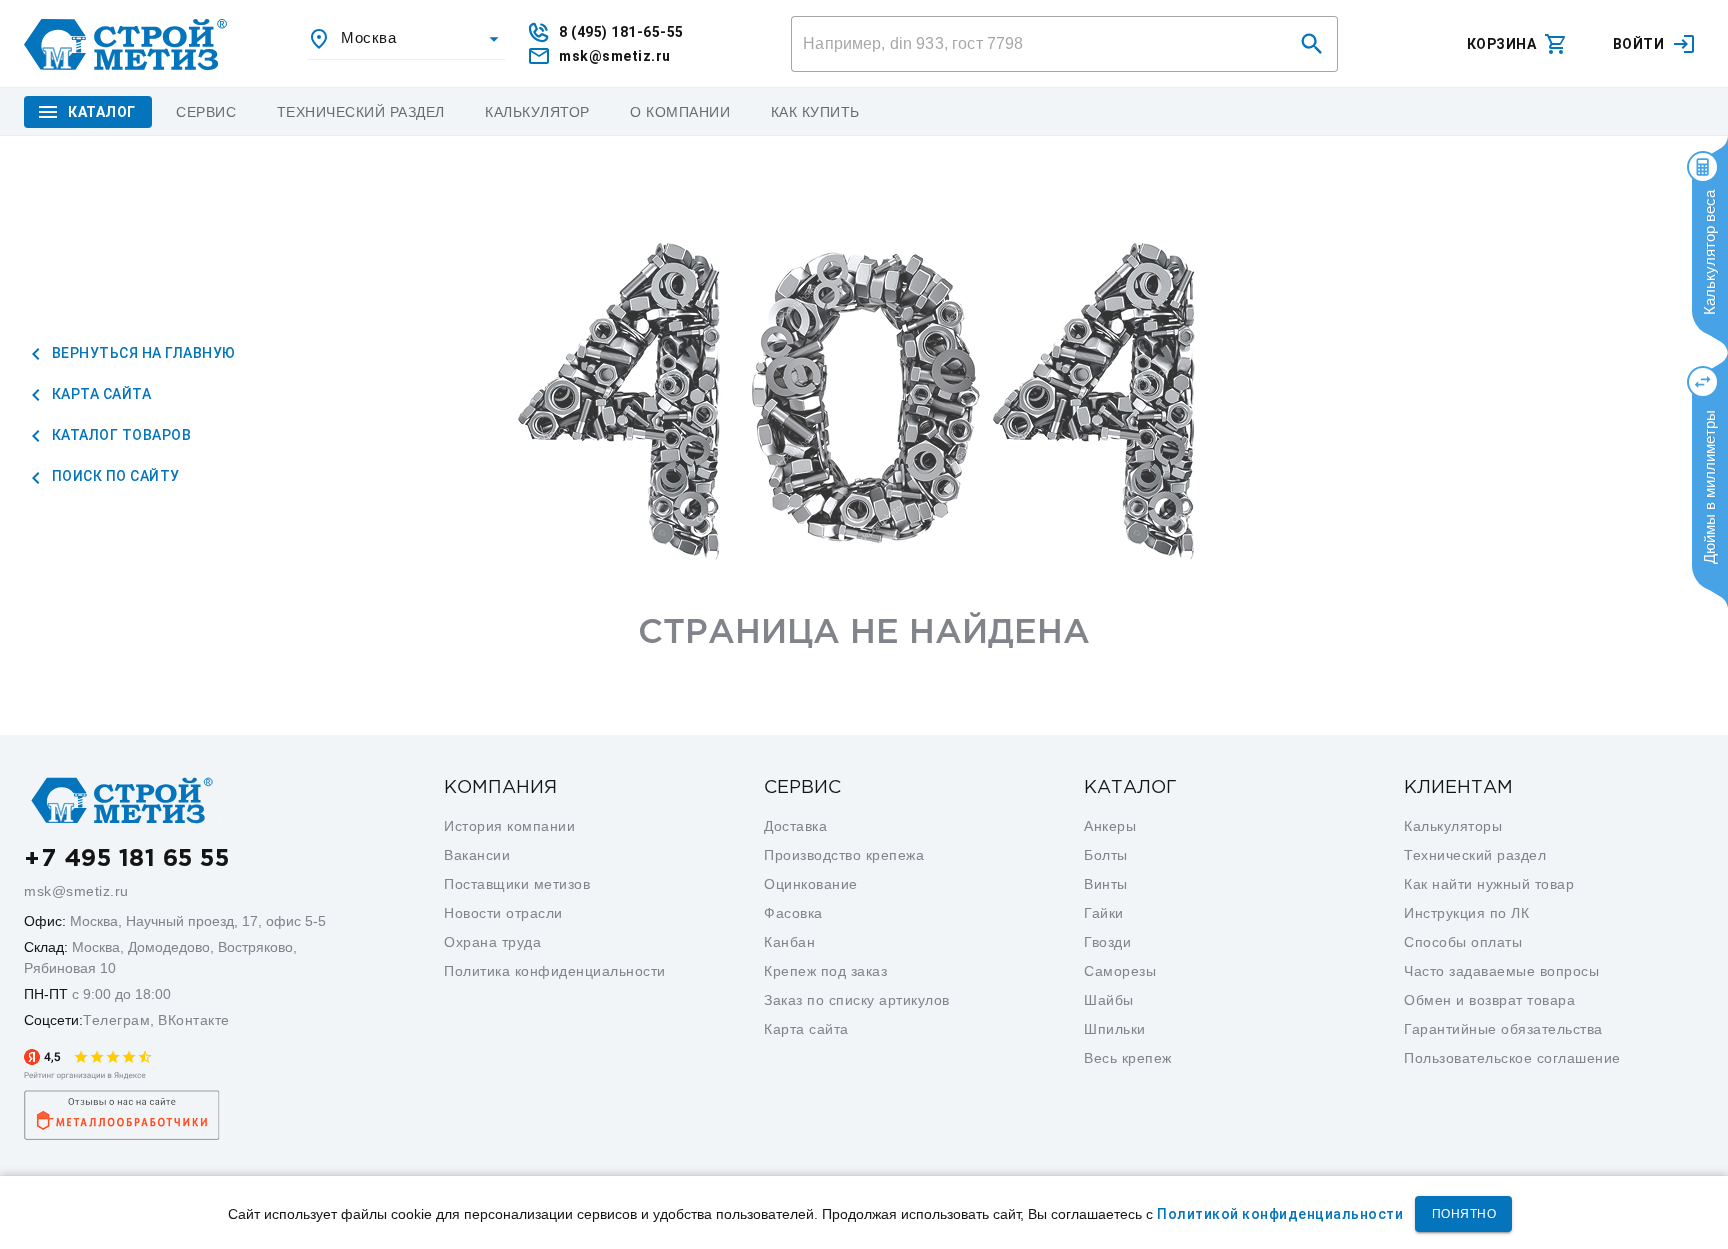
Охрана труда (492, 942)
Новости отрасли (503, 913)
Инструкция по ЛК (1466, 913)
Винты (1106, 884)
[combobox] (406, 39)
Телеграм (116, 1020)
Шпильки (1115, 1029)
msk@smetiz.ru (76, 891)
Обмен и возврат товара (1489, 1000)
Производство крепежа (844, 855)
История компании (509, 826)
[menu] (206, 112)
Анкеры (1110, 826)
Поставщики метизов (517, 884)
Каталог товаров (119, 435)
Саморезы (1120, 971)
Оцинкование (811, 884)
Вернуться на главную (142, 353)
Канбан (789, 942)
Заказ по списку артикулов (857, 1000)
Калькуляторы (1453, 826)
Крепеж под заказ (825, 971)
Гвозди (1107, 942)
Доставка (795, 826)
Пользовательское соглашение (1512, 1058)
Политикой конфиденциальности (1280, 1214)
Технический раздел (1475, 855)
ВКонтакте (194, 1020)
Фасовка (793, 913)
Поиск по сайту (114, 476)
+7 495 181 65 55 (126, 859)
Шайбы (1109, 1000)
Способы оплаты (1463, 942)
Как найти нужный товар (1489, 884)
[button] (1312, 44)
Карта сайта (99, 394)
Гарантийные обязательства (1503, 1029)
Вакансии (477, 855)
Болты (1106, 855)
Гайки (1104, 913)
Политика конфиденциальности (555, 971)
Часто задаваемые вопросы (1501, 971)
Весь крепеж (1128, 1058)
